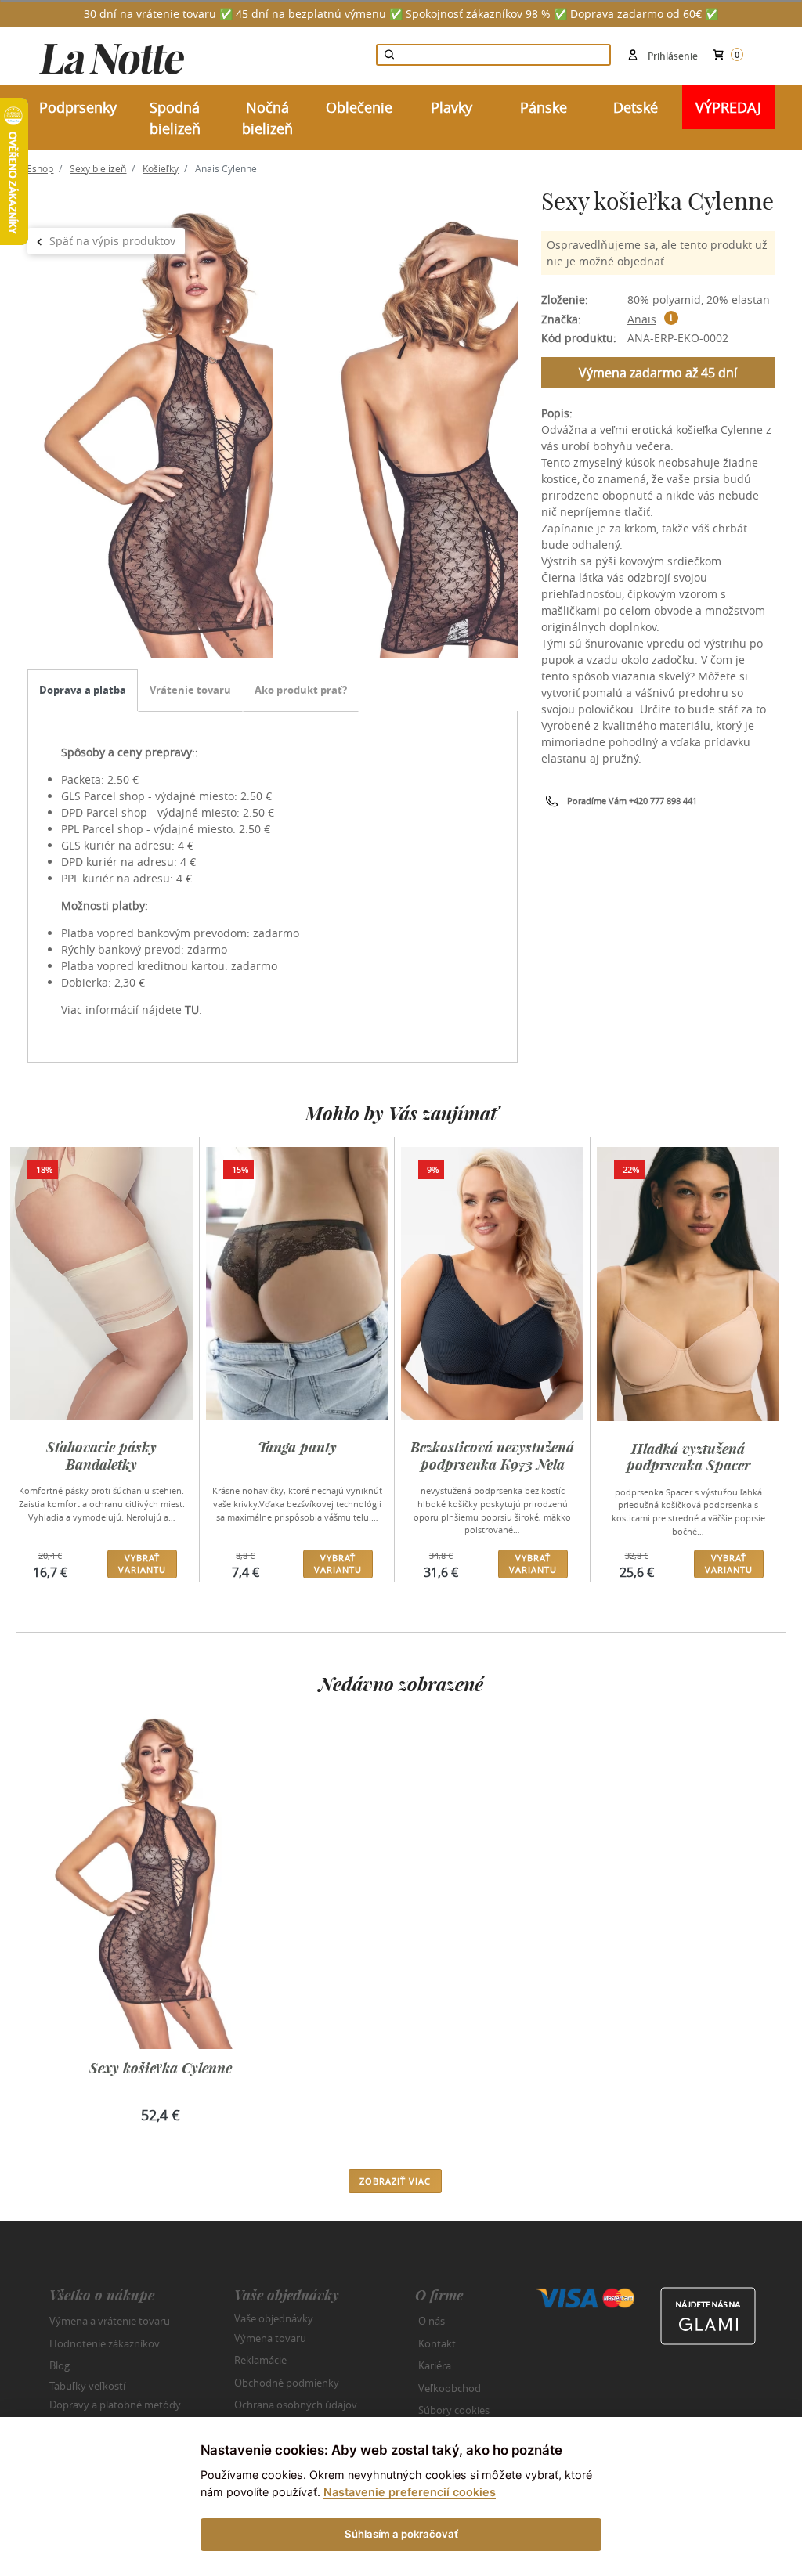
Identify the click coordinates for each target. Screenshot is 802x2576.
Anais (642, 319)
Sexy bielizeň (98, 168)
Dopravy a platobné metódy (115, 2405)
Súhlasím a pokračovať (401, 2534)
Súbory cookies (454, 2410)
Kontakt (437, 2343)
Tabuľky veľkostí (87, 2385)
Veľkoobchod (450, 2388)
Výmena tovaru (270, 2338)
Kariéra (435, 2365)
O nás (432, 2321)
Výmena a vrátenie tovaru (110, 2321)
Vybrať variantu (142, 1564)
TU (192, 1010)
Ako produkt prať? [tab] (301, 690)
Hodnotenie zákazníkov (105, 2343)
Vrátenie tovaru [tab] (190, 690)
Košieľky (161, 168)
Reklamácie (260, 2360)
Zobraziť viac (395, 2181)
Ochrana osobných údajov (296, 2405)
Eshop (40, 168)
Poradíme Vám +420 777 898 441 (632, 801)
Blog (60, 2365)
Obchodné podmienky (287, 2383)
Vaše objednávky (274, 2318)
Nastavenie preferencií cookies (410, 2492)
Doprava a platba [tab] (83, 690)
